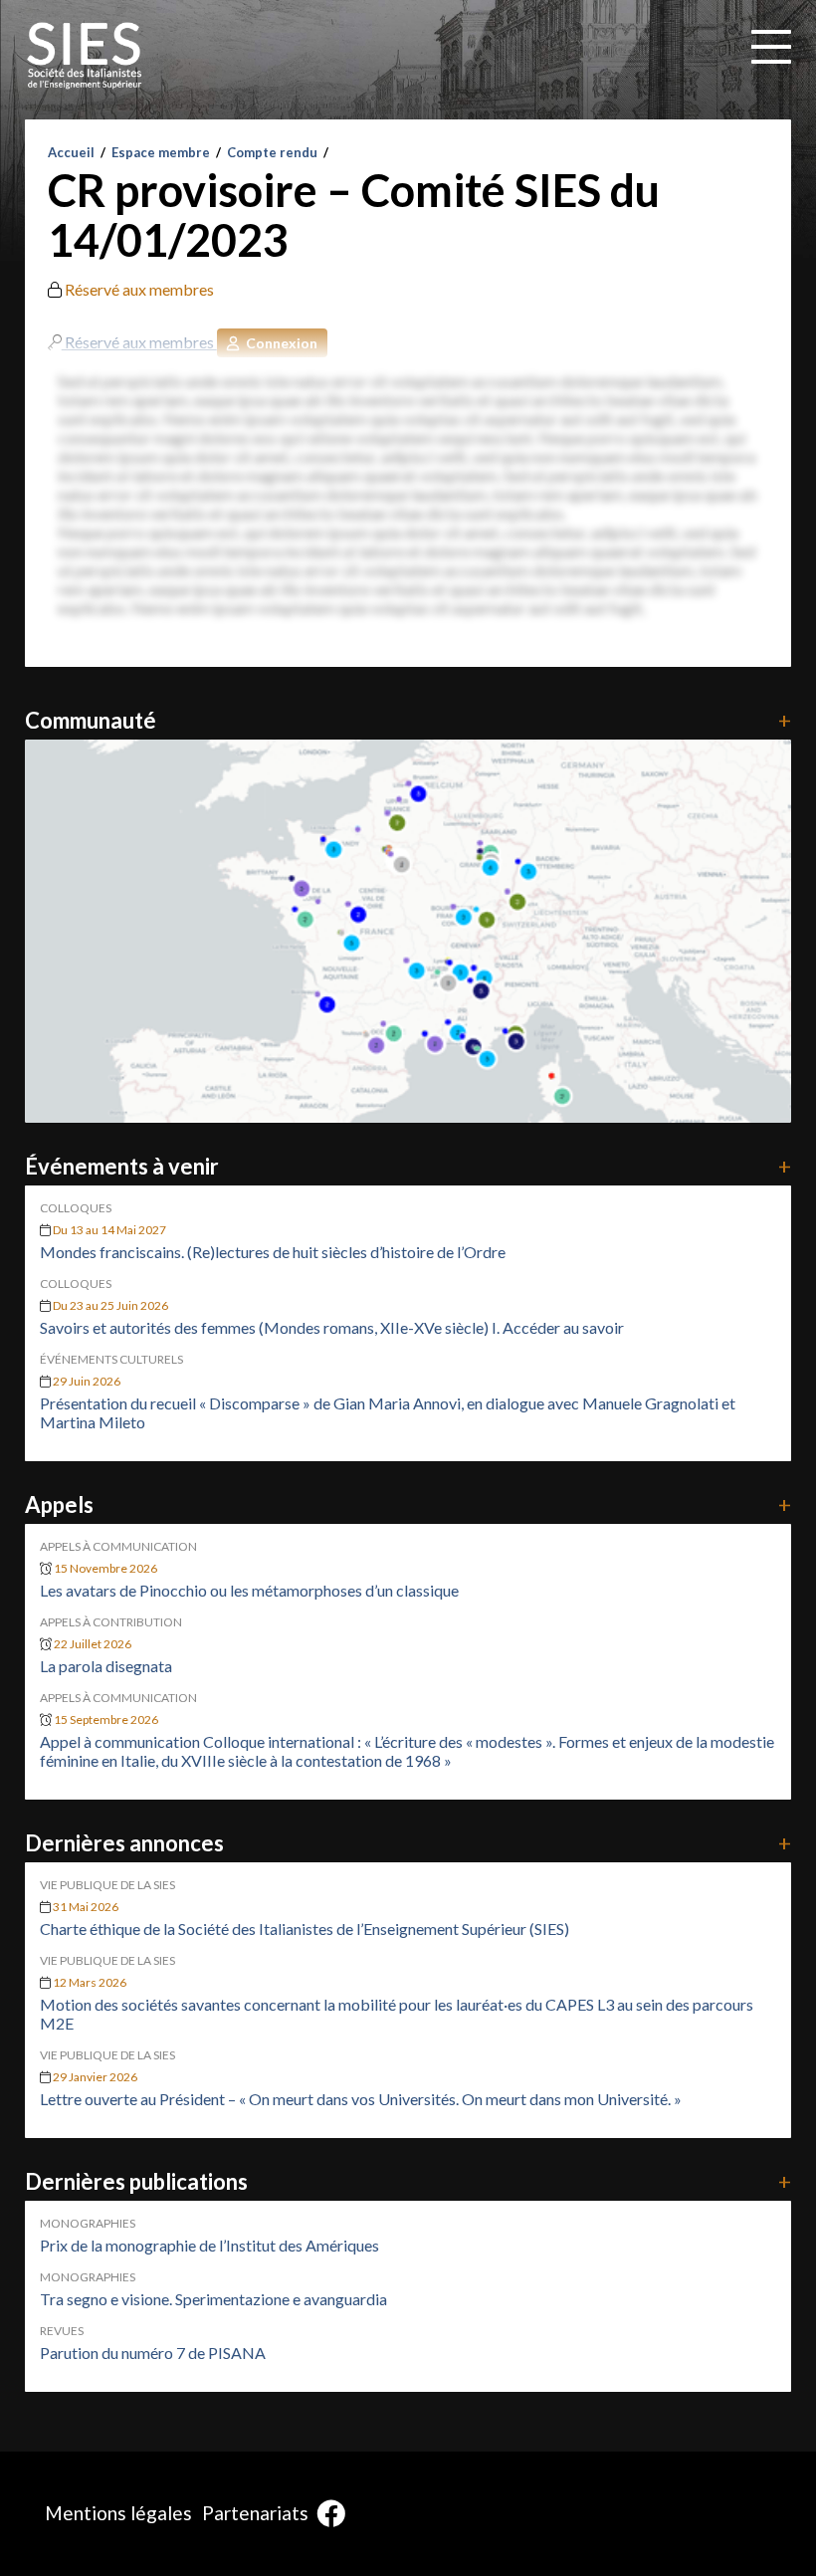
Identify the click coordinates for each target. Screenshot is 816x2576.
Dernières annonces (408, 1843)
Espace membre (161, 152)
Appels (408, 1504)
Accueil (71, 152)
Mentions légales (118, 2513)
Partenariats (255, 2513)
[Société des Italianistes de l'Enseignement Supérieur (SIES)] (85, 56)
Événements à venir (408, 1166)
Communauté (408, 720)
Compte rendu (272, 152)
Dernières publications (408, 2181)
